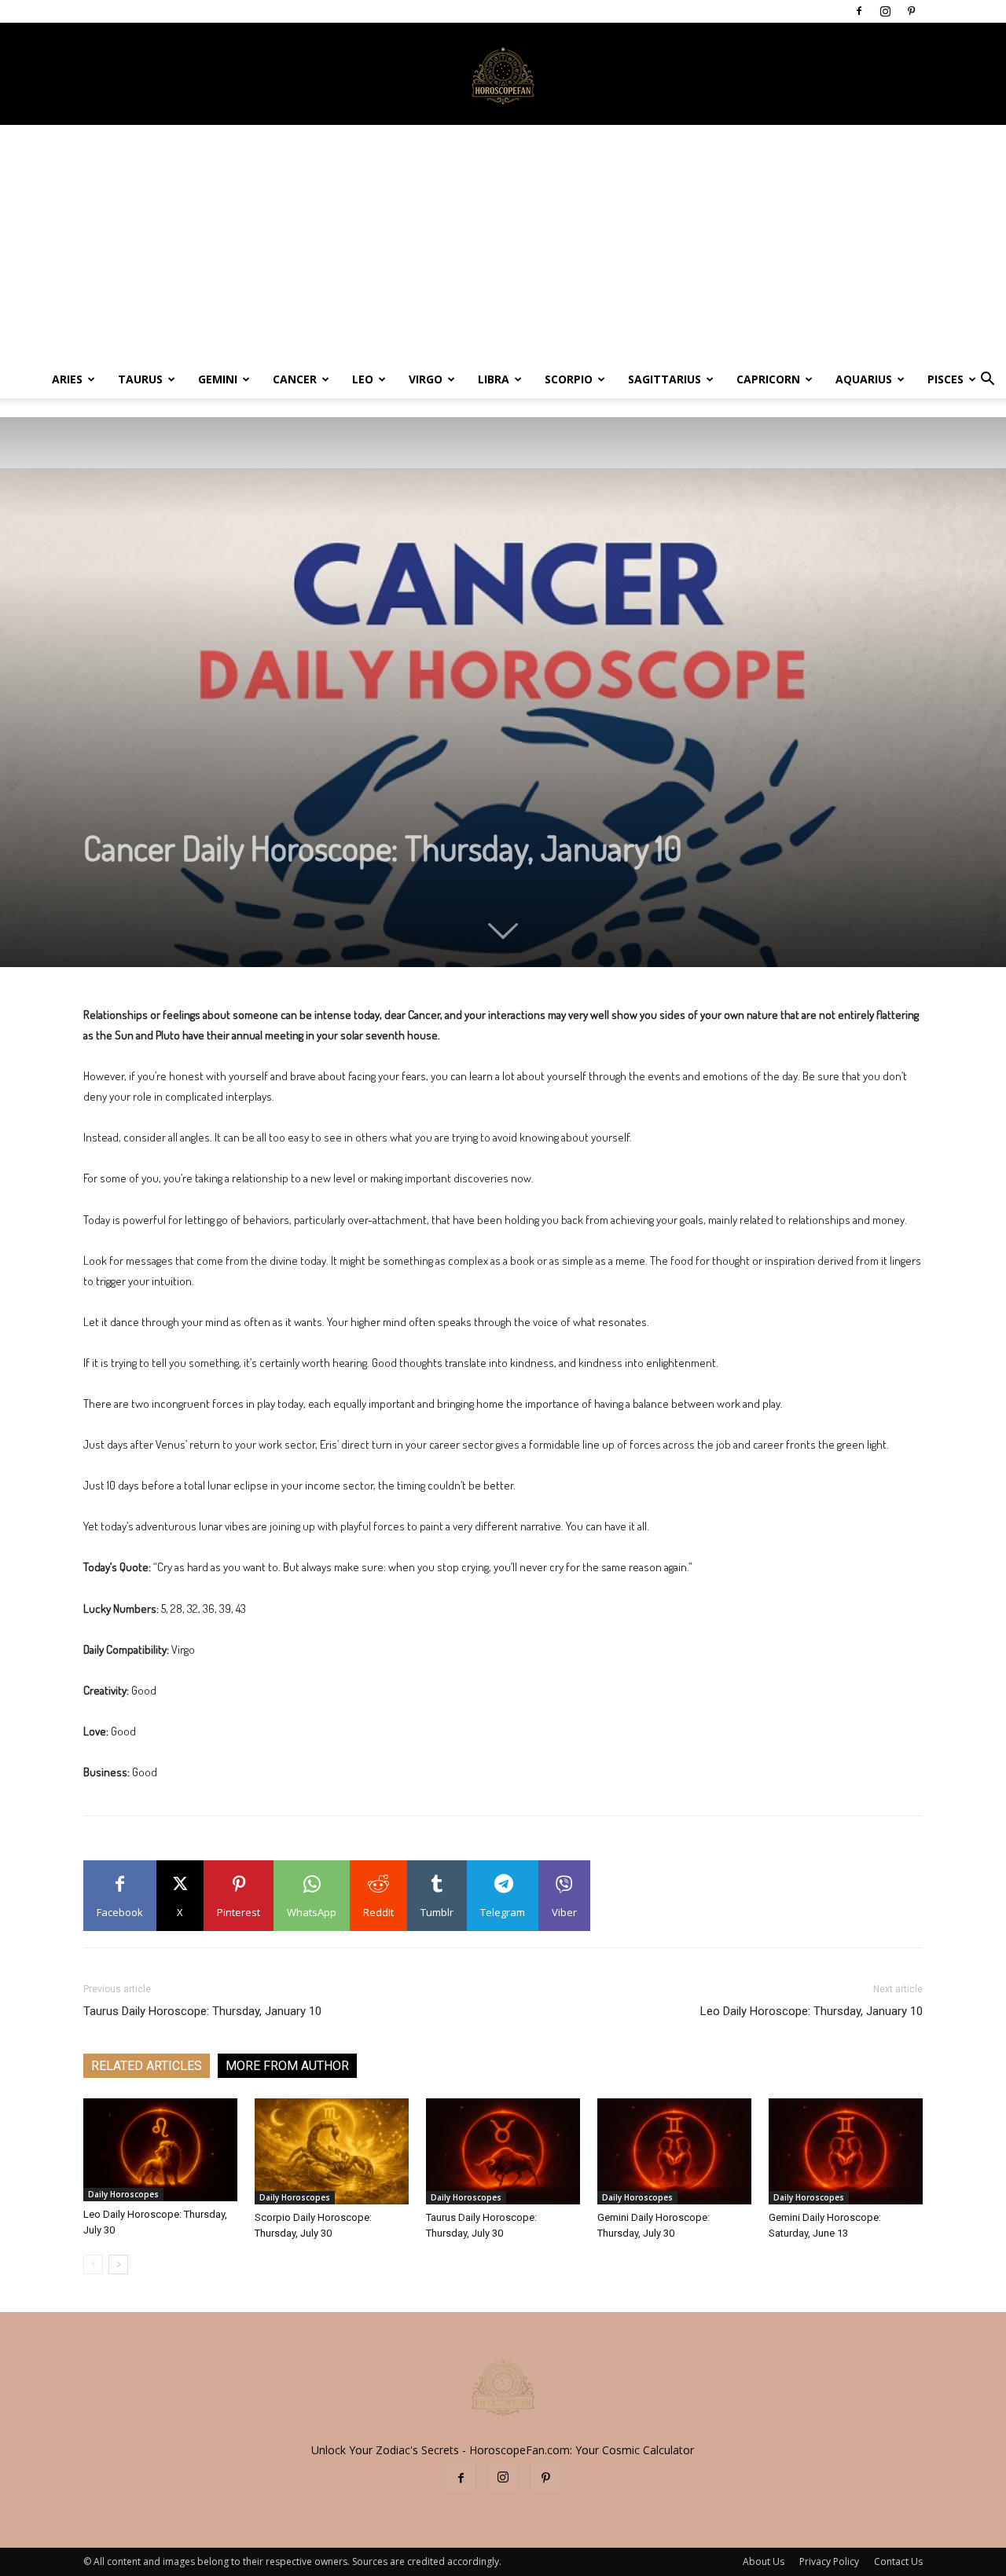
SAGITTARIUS (665, 379)
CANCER (295, 379)
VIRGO (426, 379)
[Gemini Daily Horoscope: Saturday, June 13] (846, 2151)
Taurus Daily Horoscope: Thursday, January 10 (202, 2011)
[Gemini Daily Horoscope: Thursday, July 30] (674, 2151)
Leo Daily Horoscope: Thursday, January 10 (811, 2011)
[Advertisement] (503, 243)
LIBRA (494, 379)
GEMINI (218, 379)
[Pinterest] (911, 11)
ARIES (67, 379)
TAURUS (140, 379)
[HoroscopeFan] (503, 75)
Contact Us (898, 2561)
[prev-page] (93, 2265)
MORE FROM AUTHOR (287, 2066)
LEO (363, 379)
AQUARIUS (864, 379)
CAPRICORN (768, 379)
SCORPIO (569, 379)
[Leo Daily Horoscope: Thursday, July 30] (160, 2150)
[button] (987, 381)
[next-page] (118, 2265)
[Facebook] (859, 11)
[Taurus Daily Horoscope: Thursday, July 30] (503, 2151)
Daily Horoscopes (123, 2194)
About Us (764, 2561)
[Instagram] (885, 11)
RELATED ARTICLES (147, 2066)
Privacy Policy (829, 2561)
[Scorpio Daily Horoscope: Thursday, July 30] (332, 2151)
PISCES (945, 379)
